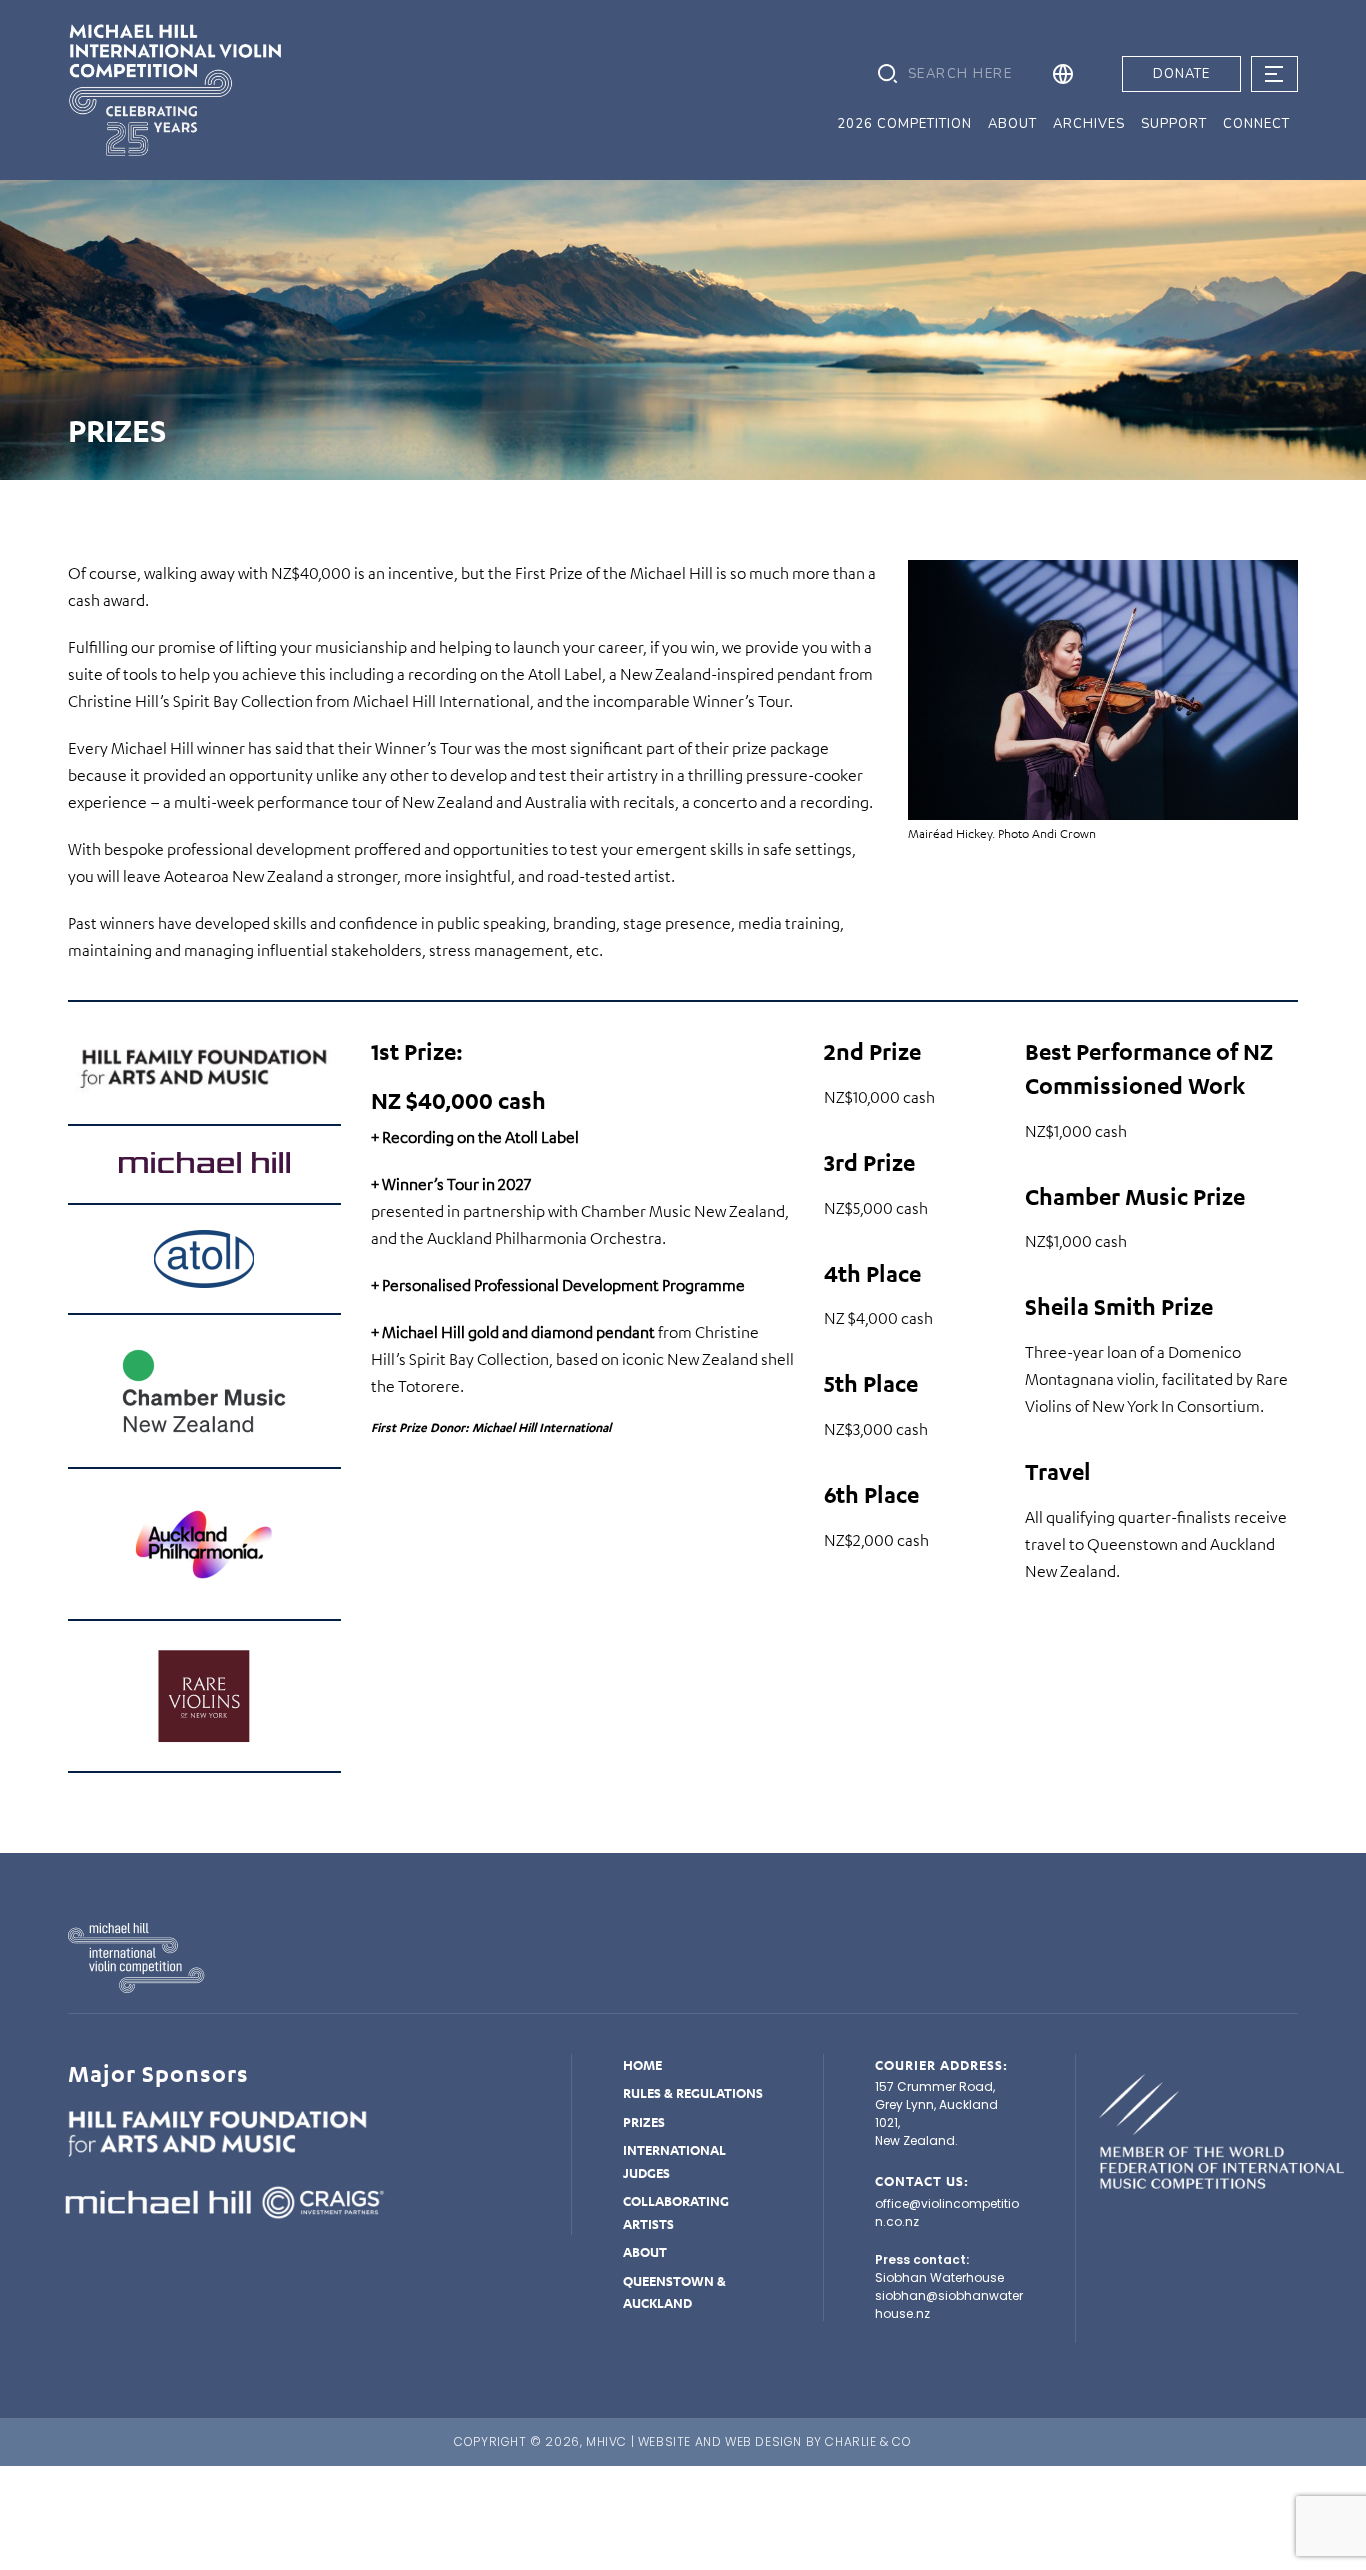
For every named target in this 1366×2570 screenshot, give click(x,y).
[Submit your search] (888, 74)
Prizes (644, 2122)
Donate (1181, 74)
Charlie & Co (868, 2441)
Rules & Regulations (693, 2093)
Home (642, 2065)
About (645, 2252)
